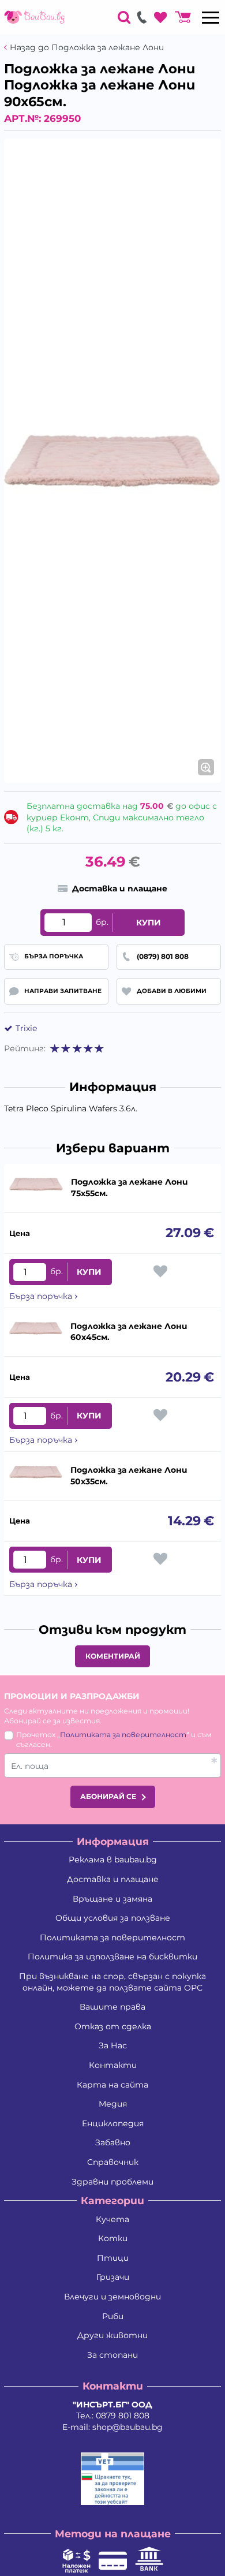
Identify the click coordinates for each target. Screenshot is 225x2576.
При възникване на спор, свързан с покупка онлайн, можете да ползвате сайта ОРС (112, 1982)
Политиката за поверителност (123, 1735)
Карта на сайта (112, 2085)
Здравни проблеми (112, 2182)
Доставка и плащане (113, 1879)
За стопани (112, 2355)
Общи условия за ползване (113, 1918)
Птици (113, 2258)
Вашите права (112, 2007)
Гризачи (113, 2277)
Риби (113, 2316)
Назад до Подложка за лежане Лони (87, 48)
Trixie (26, 1028)
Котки (113, 2238)
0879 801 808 (123, 2416)
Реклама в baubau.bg (113, 1860)
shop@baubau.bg (127, 2427)
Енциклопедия (113, 2123)
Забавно (113, 2142)
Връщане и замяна (112, 1899)
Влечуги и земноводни (112, 2297)
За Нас (113, 2045)
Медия (113, 2104)
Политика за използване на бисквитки (112, 1957)
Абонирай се (108, 1796)
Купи (149, 923)
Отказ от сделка (113, 2026)
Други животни (112, 2335)
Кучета (112, 2219)
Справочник (113, 2162)
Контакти (113, 2065)
